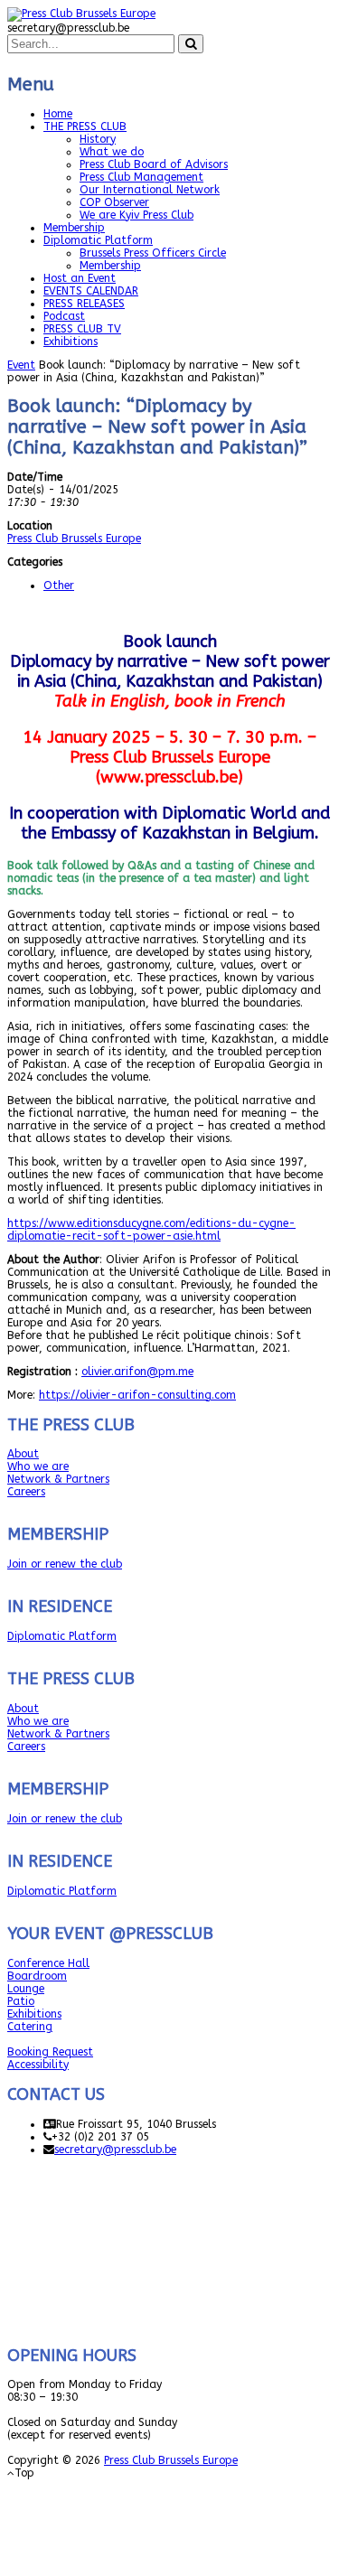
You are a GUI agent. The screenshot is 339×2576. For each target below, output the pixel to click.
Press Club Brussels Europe (74, 539)
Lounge (26, 1989)
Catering (30, 2027)
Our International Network (150, 190)
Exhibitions (71, 342)
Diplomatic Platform (98, 240)
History (98, 139)
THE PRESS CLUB (85, 126)
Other (59, 585)
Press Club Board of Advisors (154, 164)
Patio (21, 2001)
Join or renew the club (65, 1564)
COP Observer (114, 202)
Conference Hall (48, 1963)
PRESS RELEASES (84, 304)
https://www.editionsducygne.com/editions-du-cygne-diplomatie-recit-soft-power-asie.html (151, 1230)
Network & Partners (58, 1479)
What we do (112, 152)
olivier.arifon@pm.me (137, 1372)
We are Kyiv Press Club (137, 215)
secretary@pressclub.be (115, 2150)
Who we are (38, 1466)
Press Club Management (141, 177)
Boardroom (37, 1976)
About (23, 1454)
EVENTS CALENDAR (91, 291)
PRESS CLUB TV (82, 329)
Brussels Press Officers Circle (153, 253)
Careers (26, 1492)
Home (58, 114)
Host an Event (80, 278)
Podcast (64, 316)
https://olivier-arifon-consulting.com (137, 1395)
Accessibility (38, 2065)
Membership (74, 228)
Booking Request (50, 2052)
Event (21, 365)
